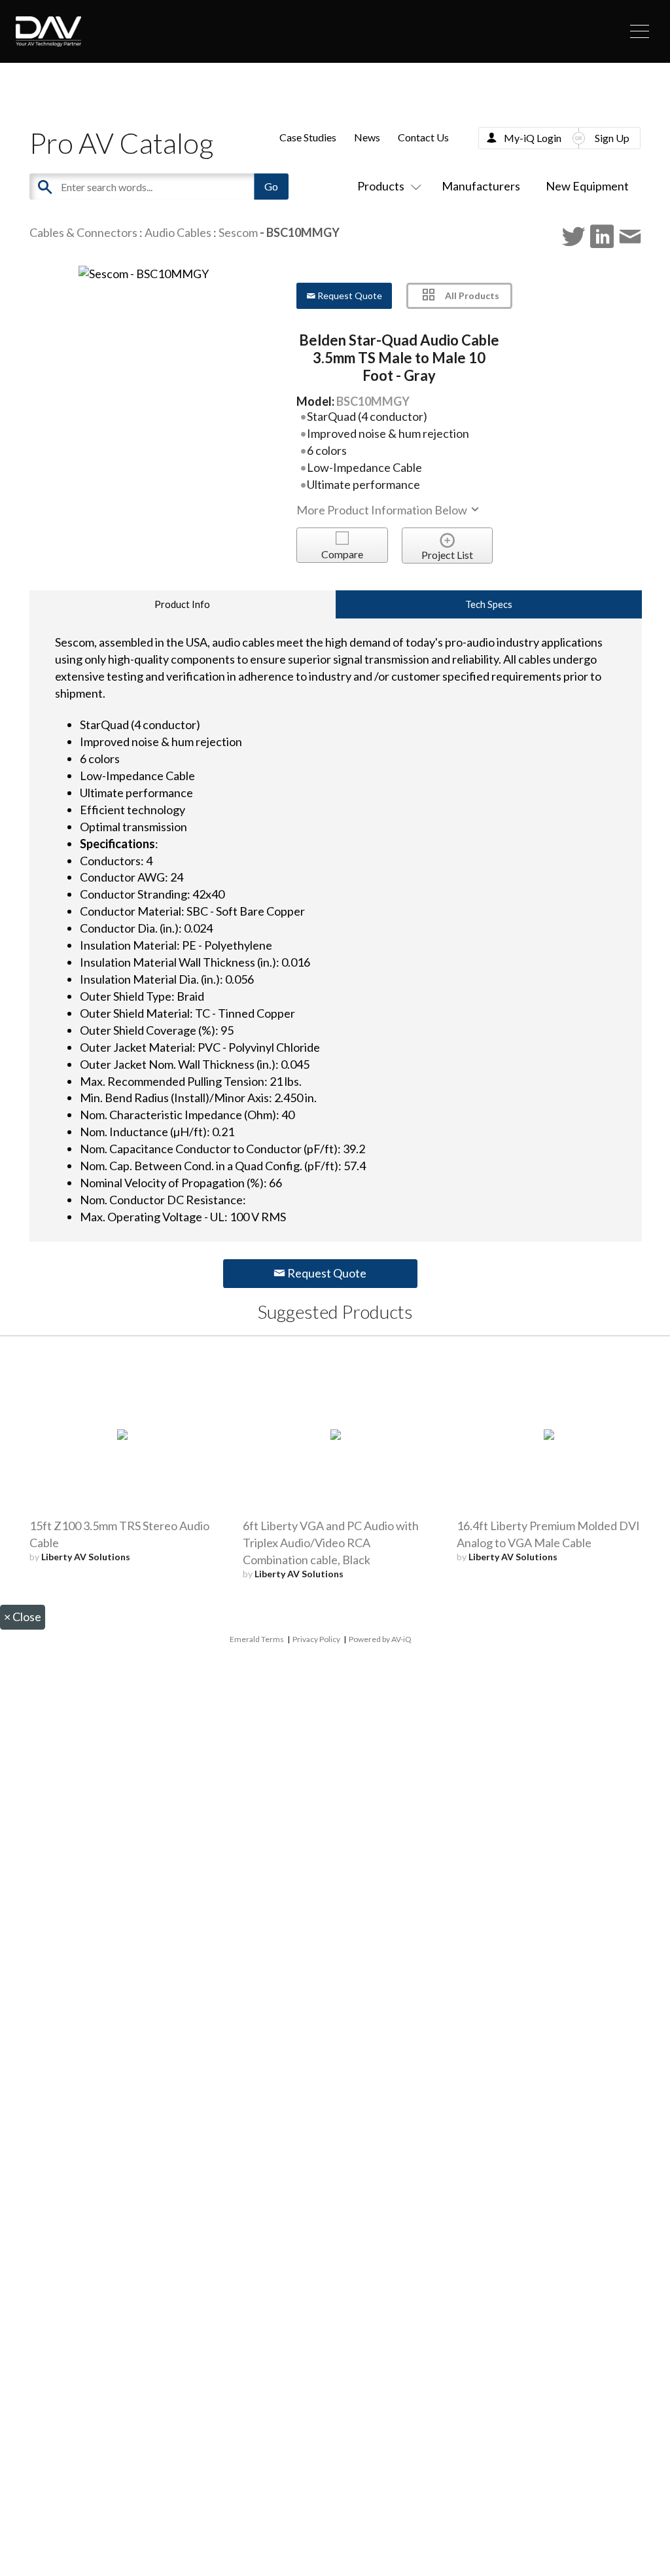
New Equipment (587, 186)
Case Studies (308, 137)
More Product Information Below (383, 510)
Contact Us (423, 137)
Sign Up (612, 138)
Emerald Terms (257, 1639)
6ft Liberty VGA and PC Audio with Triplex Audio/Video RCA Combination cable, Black (331, 1543)
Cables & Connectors (83, 232)
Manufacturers (481, 186)
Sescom (238, 232)
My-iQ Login (533, 138)
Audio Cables (178, 232)
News (367, 137)
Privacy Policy (316, 1639)
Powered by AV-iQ (380, 1639)
